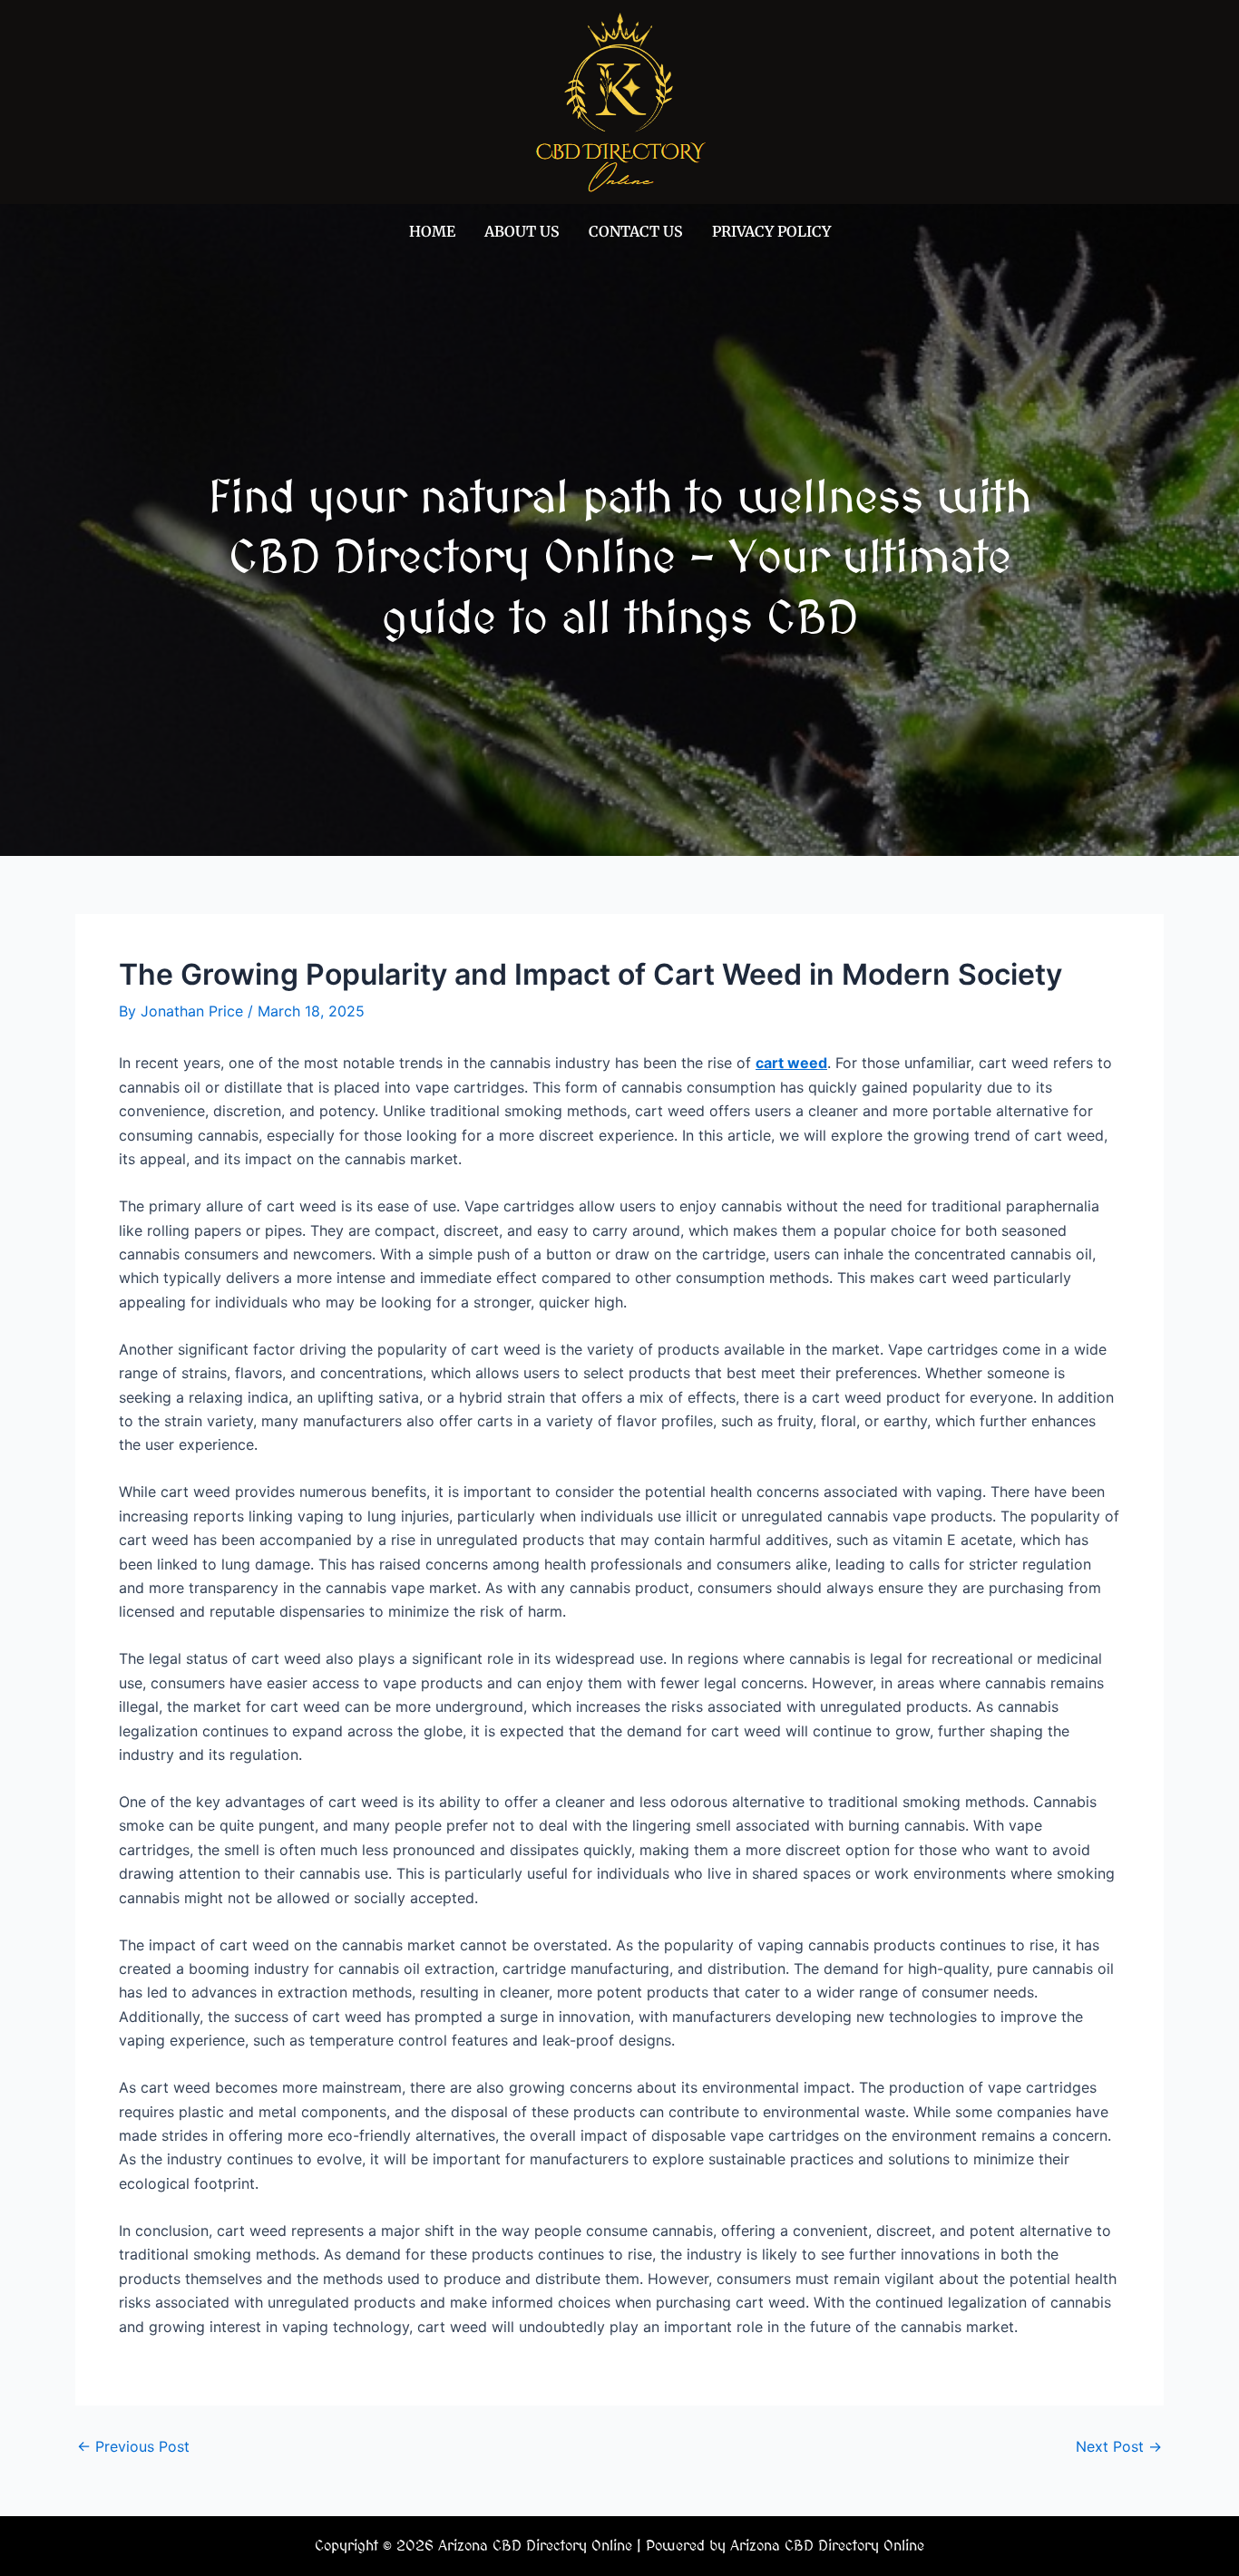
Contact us (636, 231)
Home (432, 231)
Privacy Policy (771, 231)
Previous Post (133, 2446)
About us (522, 231)
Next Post (1119, 2446)
